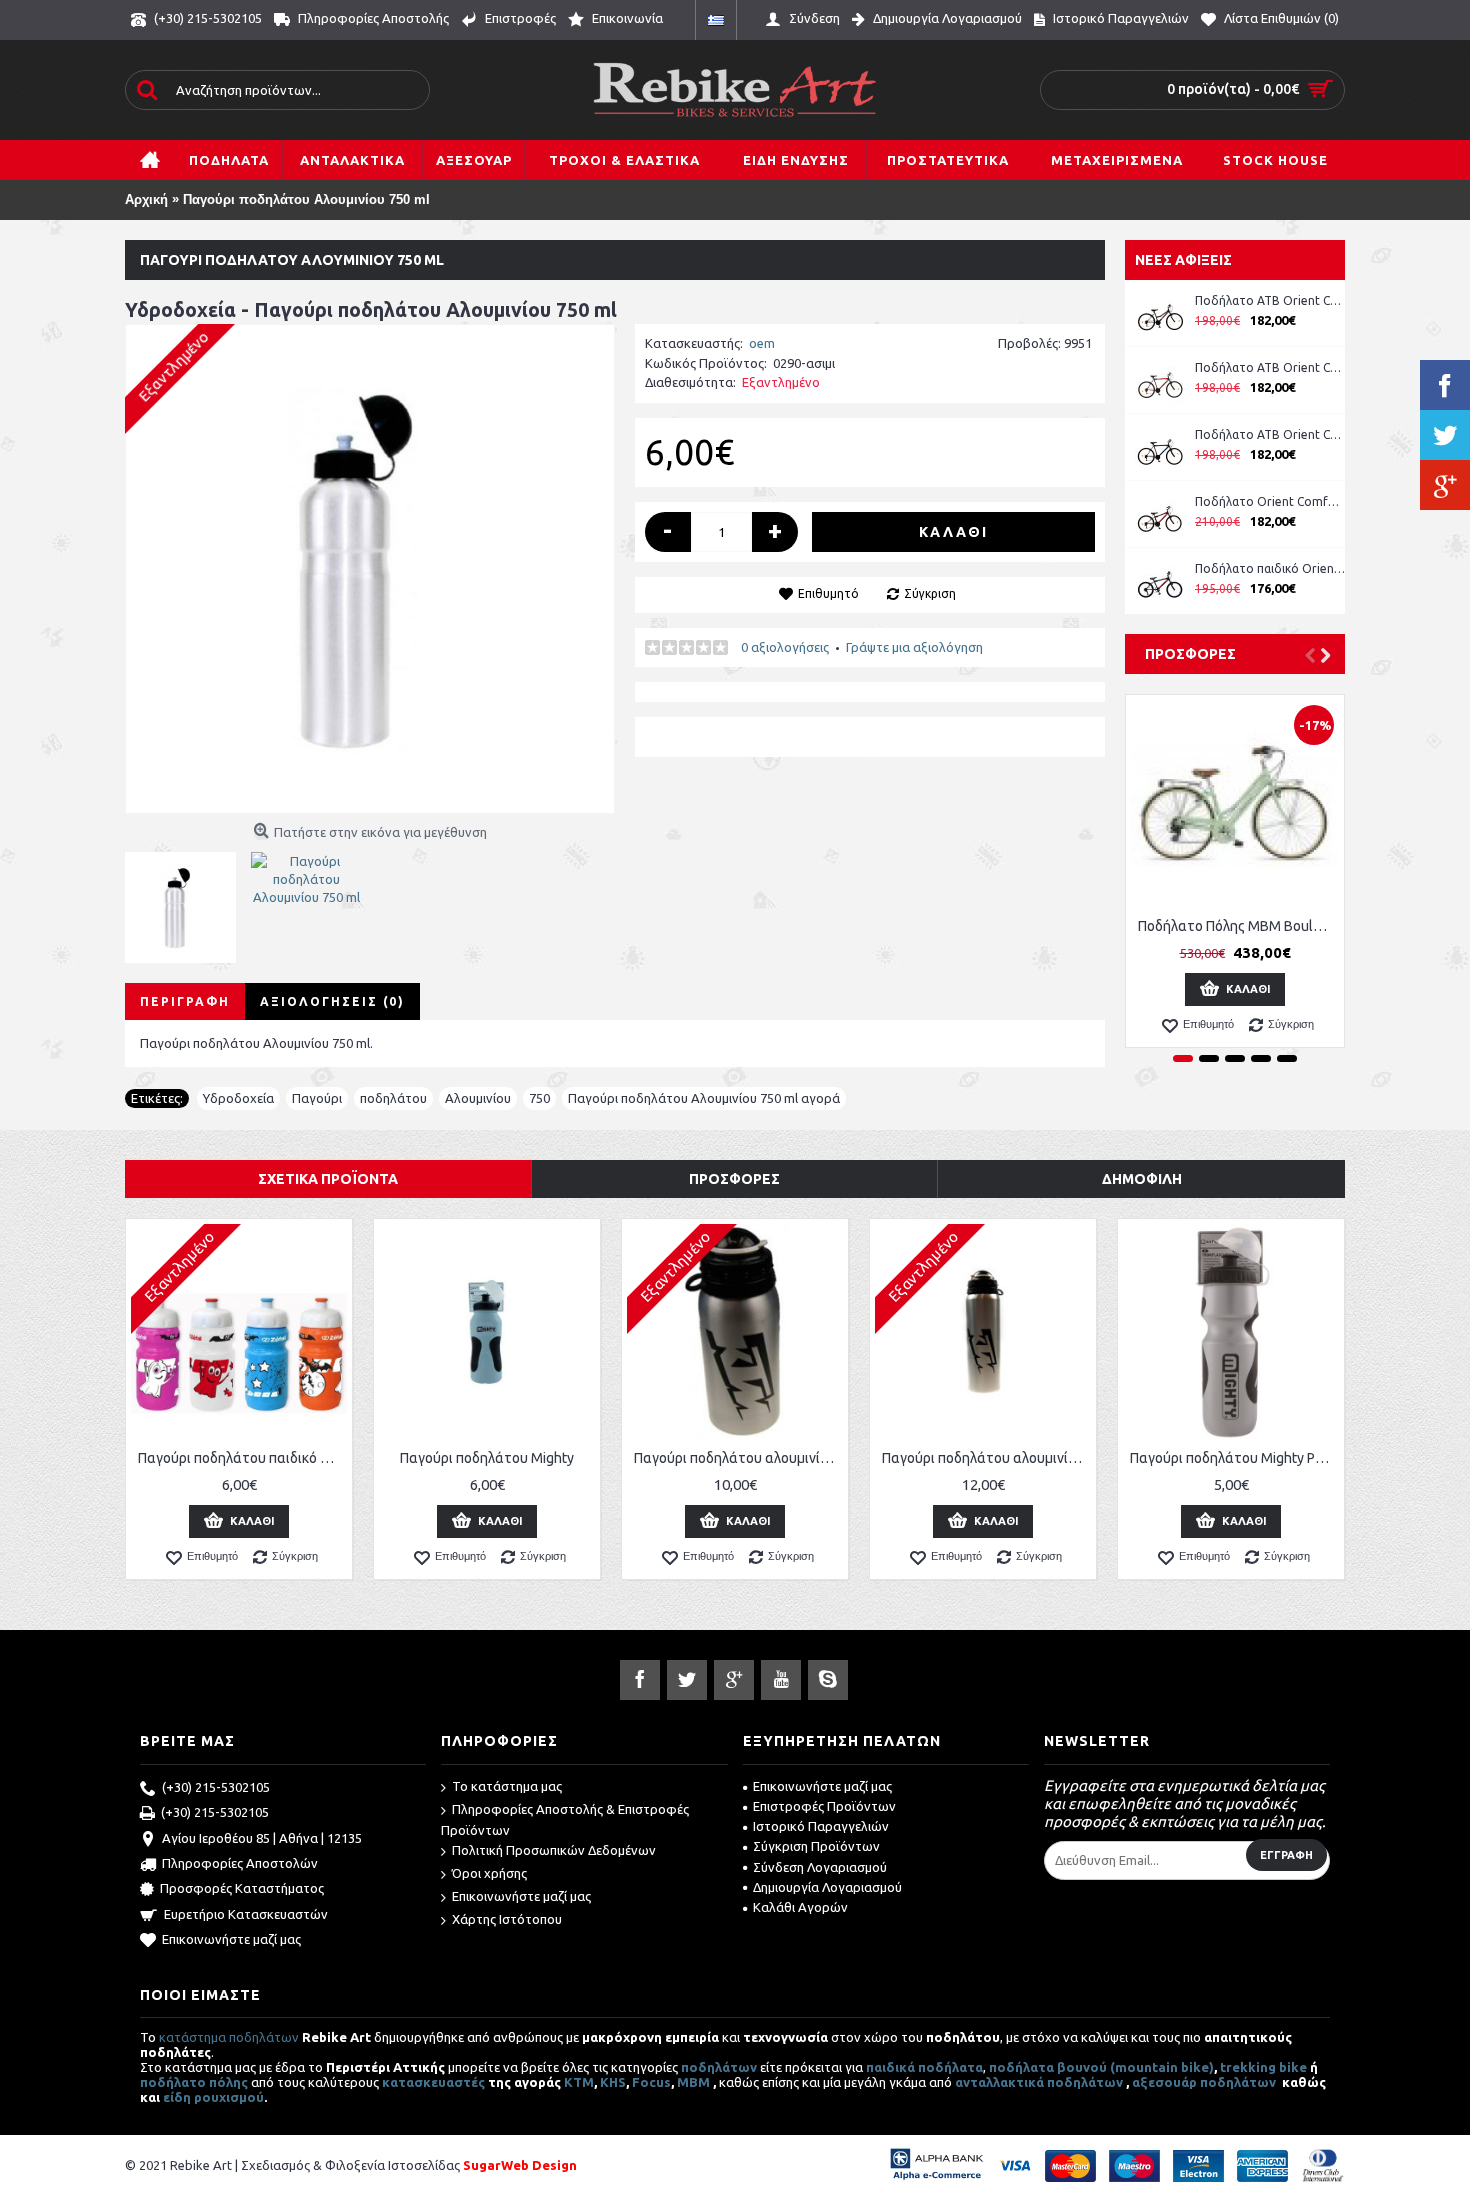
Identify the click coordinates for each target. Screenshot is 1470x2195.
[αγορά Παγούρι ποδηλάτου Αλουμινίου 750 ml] (370, 569)
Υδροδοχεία (238, 1098)
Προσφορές (1190, 654)
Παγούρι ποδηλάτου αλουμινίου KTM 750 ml (986, 1458)
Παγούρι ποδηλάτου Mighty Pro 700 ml (1234, 1458)
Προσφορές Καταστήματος (242, 1889)
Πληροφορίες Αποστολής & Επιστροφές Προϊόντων (565, 1819)
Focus (651, 2082)
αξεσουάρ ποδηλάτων (1205, 2082)
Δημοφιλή (1142, 1179)
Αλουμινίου (478, 1098)
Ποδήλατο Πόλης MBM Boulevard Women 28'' (1238, 926)
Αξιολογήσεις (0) (332, 1001)
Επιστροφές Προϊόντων (824, 1806)
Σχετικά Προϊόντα (328, 1179)
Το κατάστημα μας (507, 1786)
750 (539, 1098)
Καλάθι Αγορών (800, 1907)
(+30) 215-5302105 (216, 1787)
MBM (693, 2082)
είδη (178, 2097)
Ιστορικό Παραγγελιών (821, 1826)
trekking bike (1263, 2067)
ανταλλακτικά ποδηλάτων (1039, 2082)
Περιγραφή (185, 1001)
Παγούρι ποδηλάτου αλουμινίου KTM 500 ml (738, 1458)
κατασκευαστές (433, 2082)
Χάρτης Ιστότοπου (507, 1919)
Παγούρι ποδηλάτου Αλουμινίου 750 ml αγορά (704, 1098)
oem (762, 343)
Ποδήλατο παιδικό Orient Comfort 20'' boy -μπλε (1270, 568)
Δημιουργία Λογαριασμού (827, 1887)
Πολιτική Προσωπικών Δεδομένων (554, 1850)
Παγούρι (317, 1098)
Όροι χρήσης (489, 1873)
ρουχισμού (229, 2097)
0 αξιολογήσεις (785, 647)
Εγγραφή (1286, 1855)
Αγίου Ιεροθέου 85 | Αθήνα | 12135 (262, 1838)
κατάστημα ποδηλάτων (229, 2037)
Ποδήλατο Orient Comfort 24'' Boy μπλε (1270, 501)
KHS (613, 2082)
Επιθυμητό (828, 593)
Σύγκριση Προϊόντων (816, 1846)
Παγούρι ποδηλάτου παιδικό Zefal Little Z (242, 1458)
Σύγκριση (930, 593)
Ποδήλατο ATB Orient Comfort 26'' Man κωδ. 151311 (1270, 367)
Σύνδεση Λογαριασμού (820, 1867)
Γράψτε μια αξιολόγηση (914, 647)
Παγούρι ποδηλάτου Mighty (487, 1458)
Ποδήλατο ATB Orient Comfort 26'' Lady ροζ (1270, 300)
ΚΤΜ (579, 2082)
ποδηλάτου (393, 1098)
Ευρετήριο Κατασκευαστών (246, 1914)
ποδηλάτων (719, 2067)
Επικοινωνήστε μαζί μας (231, 1939)
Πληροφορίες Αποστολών (240, 1863)
